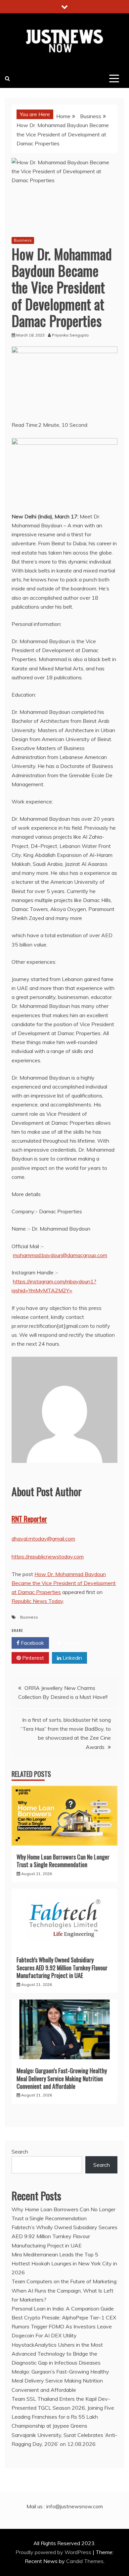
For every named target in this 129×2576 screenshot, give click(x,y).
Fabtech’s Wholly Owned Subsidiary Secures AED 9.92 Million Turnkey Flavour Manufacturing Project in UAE (62, 1968)
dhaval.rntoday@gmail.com (43, 1539)
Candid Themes (85, 2561)
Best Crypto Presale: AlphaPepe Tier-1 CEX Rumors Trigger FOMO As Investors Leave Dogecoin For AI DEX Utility (64, 2326)
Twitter (71, 1643)
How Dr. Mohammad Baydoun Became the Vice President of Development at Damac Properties (64, 1583)
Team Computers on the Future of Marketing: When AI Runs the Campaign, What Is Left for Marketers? (64, 2290)
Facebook (32, 1643)
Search (20, 2152)
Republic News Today (37, 1601)
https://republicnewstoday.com (48, 1556)
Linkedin (72, 1658)
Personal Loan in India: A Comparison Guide (63, 2309)
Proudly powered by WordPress (54, 2552)
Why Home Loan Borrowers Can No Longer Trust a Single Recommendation (63, 1861)
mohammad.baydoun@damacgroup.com (60, 1255)
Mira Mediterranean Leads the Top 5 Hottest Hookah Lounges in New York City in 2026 (64, 2263)
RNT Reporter (29, 1519)
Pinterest (32, 1658)
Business (23, 240)
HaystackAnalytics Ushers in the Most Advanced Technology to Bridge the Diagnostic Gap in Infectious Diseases (57, 2354)
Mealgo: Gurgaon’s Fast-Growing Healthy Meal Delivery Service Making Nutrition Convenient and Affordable (62, 2078)
